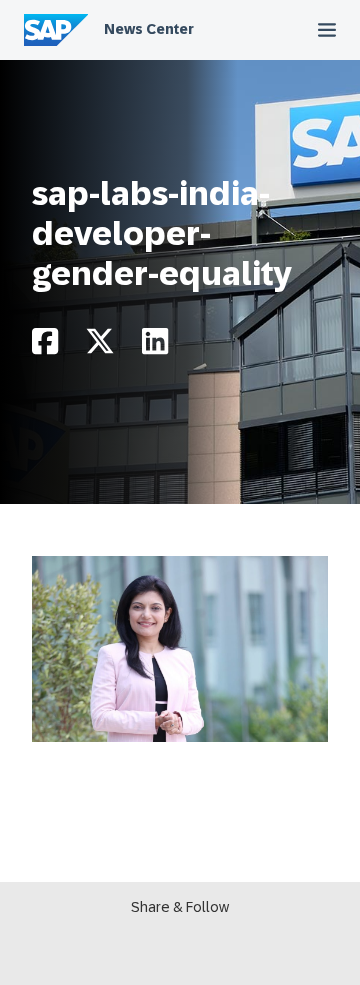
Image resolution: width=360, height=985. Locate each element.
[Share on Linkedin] (155, 346)
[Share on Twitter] (100, 346)
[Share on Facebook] (45, 346)
